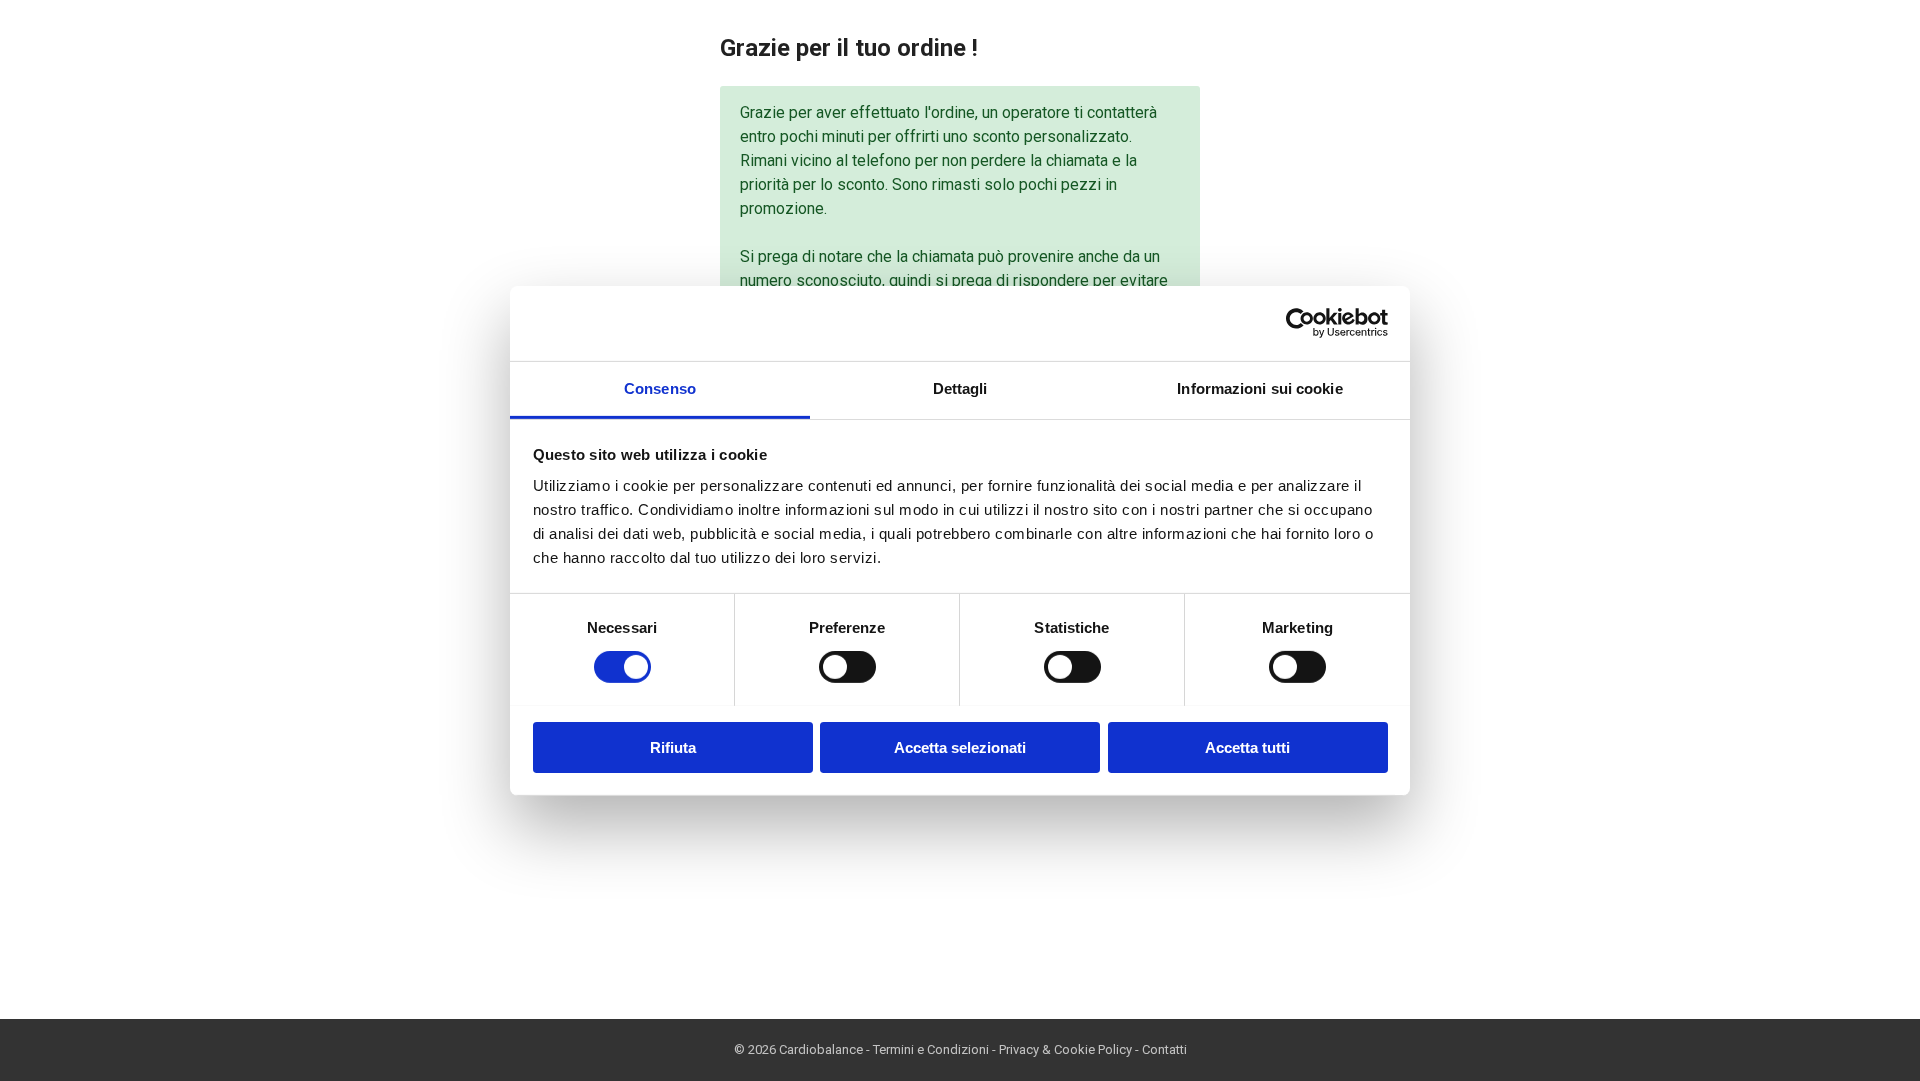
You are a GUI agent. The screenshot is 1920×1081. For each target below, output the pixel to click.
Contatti (1164, 1049)
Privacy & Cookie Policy (1065, 1049)
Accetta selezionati (960, 746)
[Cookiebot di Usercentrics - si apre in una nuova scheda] (1300, 323)
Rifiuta (673, 746)
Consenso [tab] (660, 387)
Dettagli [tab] (960, 387)
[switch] (847, 667)
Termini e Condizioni (931, 1049)
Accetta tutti (1247, 746)
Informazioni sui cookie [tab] (1259, 387)
